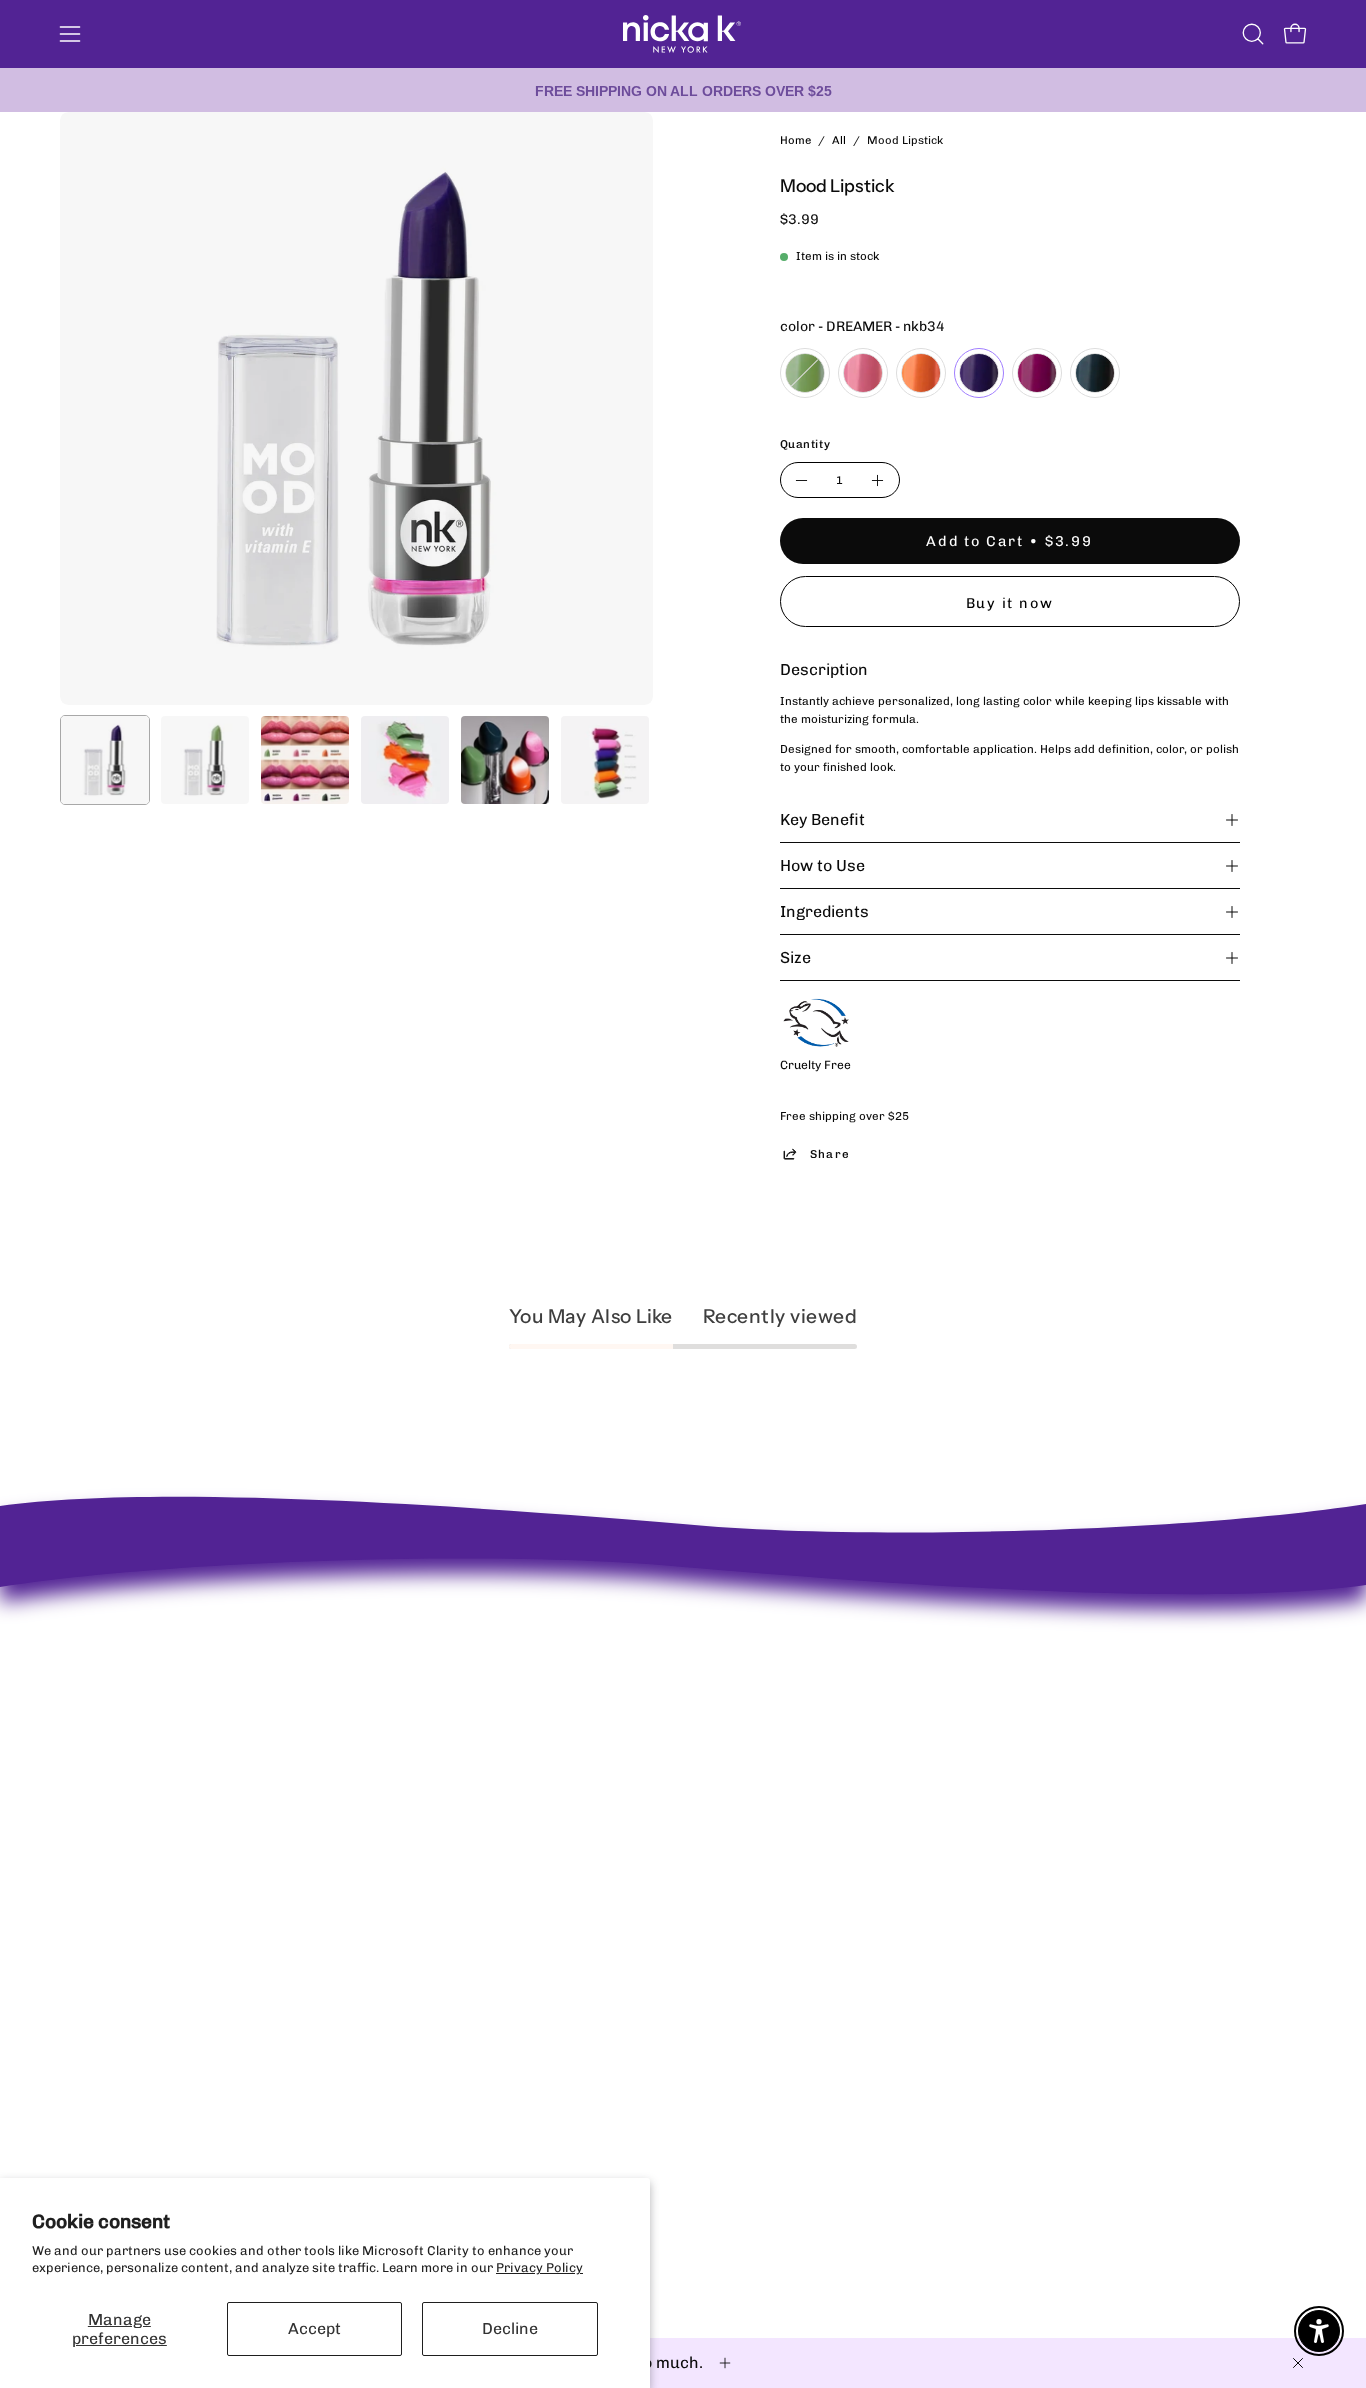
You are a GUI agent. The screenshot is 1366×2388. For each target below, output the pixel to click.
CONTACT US (421, 1673)
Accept (314, 2328)
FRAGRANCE (678, 1726)
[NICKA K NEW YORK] (683, 34)
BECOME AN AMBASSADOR (144, 1604)
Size (795, 957)
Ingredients (824, 911)
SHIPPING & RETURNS (449, 1621)
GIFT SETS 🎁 (679, 1805)
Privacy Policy (539, 2267)
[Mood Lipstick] (105, 760)
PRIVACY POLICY (434, 1647)
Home (795, 140)
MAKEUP (666, 1673)
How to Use (822, 865)
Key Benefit (822, 819)
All (839, 140)
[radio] (805, 373)
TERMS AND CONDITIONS (460, 1726)
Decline (510, 2328)
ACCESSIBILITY (430, 1700)
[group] (683, 90)
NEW (653, 1621)
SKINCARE (671, 1700)
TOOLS (659, 1779)
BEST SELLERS (683, 1647)
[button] (1253, 34)
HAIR (655, 1752)
